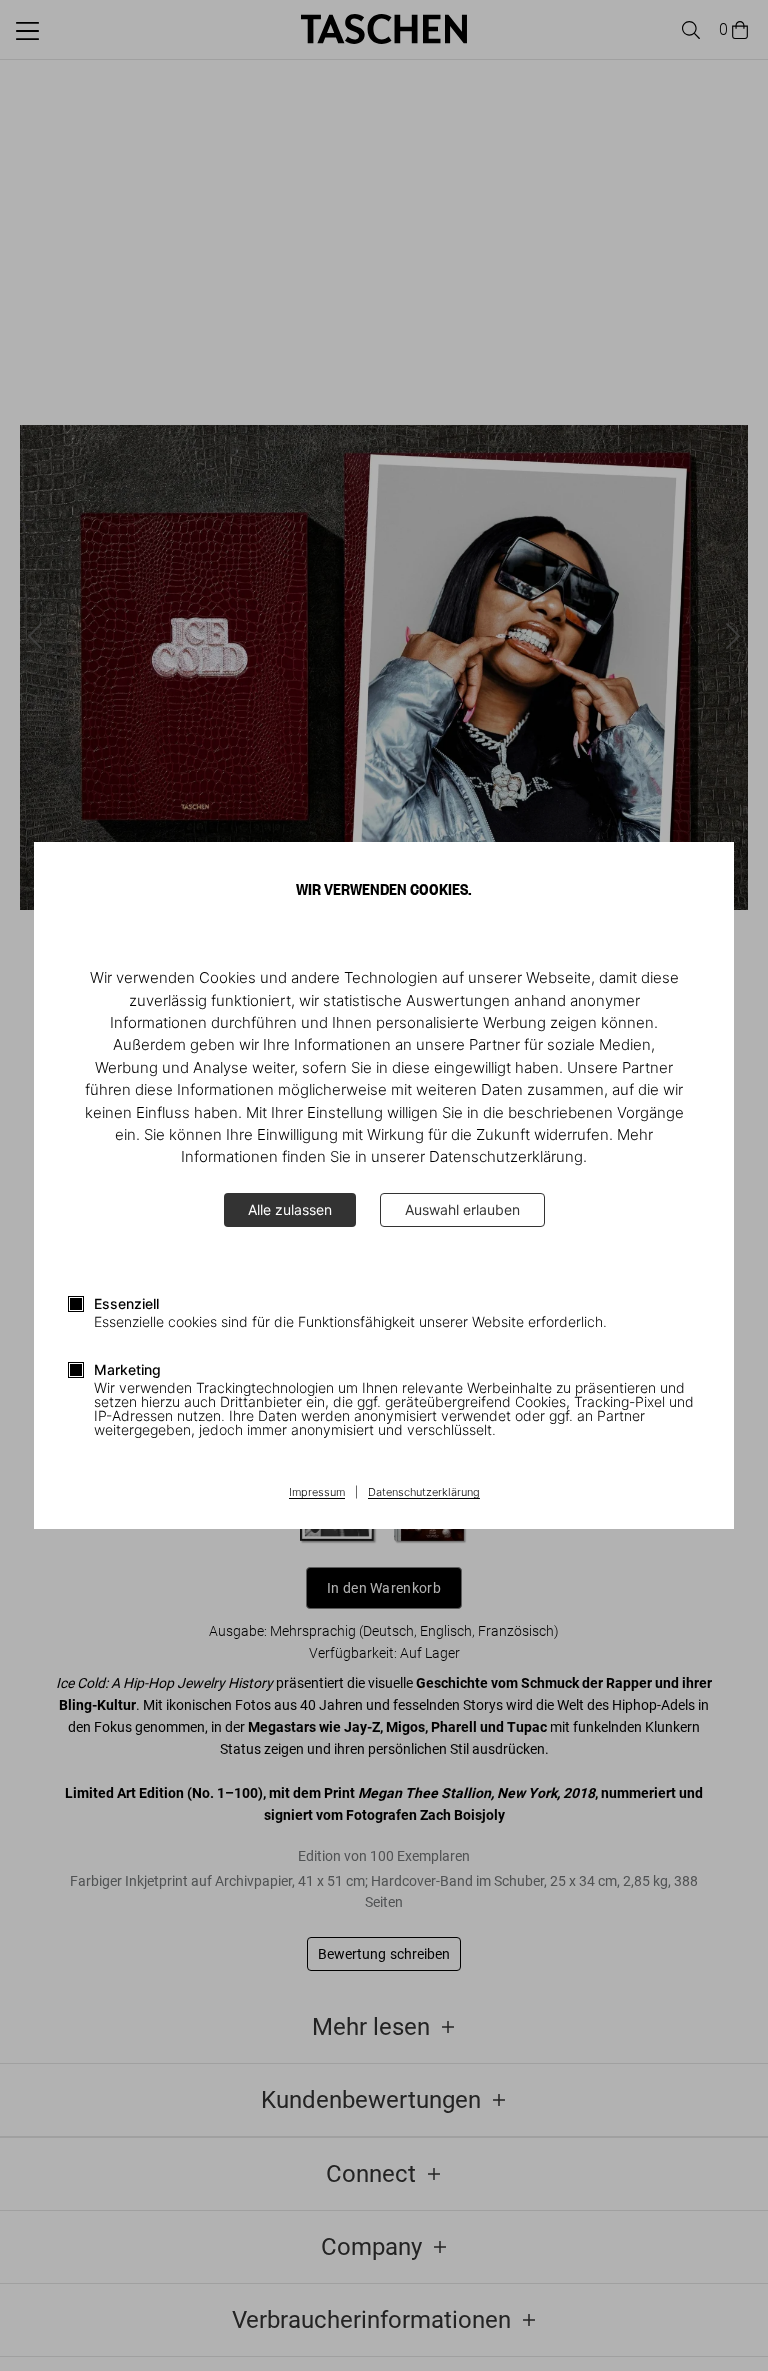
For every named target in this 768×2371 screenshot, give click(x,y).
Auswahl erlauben (462, 1209)
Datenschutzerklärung (424, 1493)
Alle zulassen (290, 1209)
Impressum (317, 1493)
